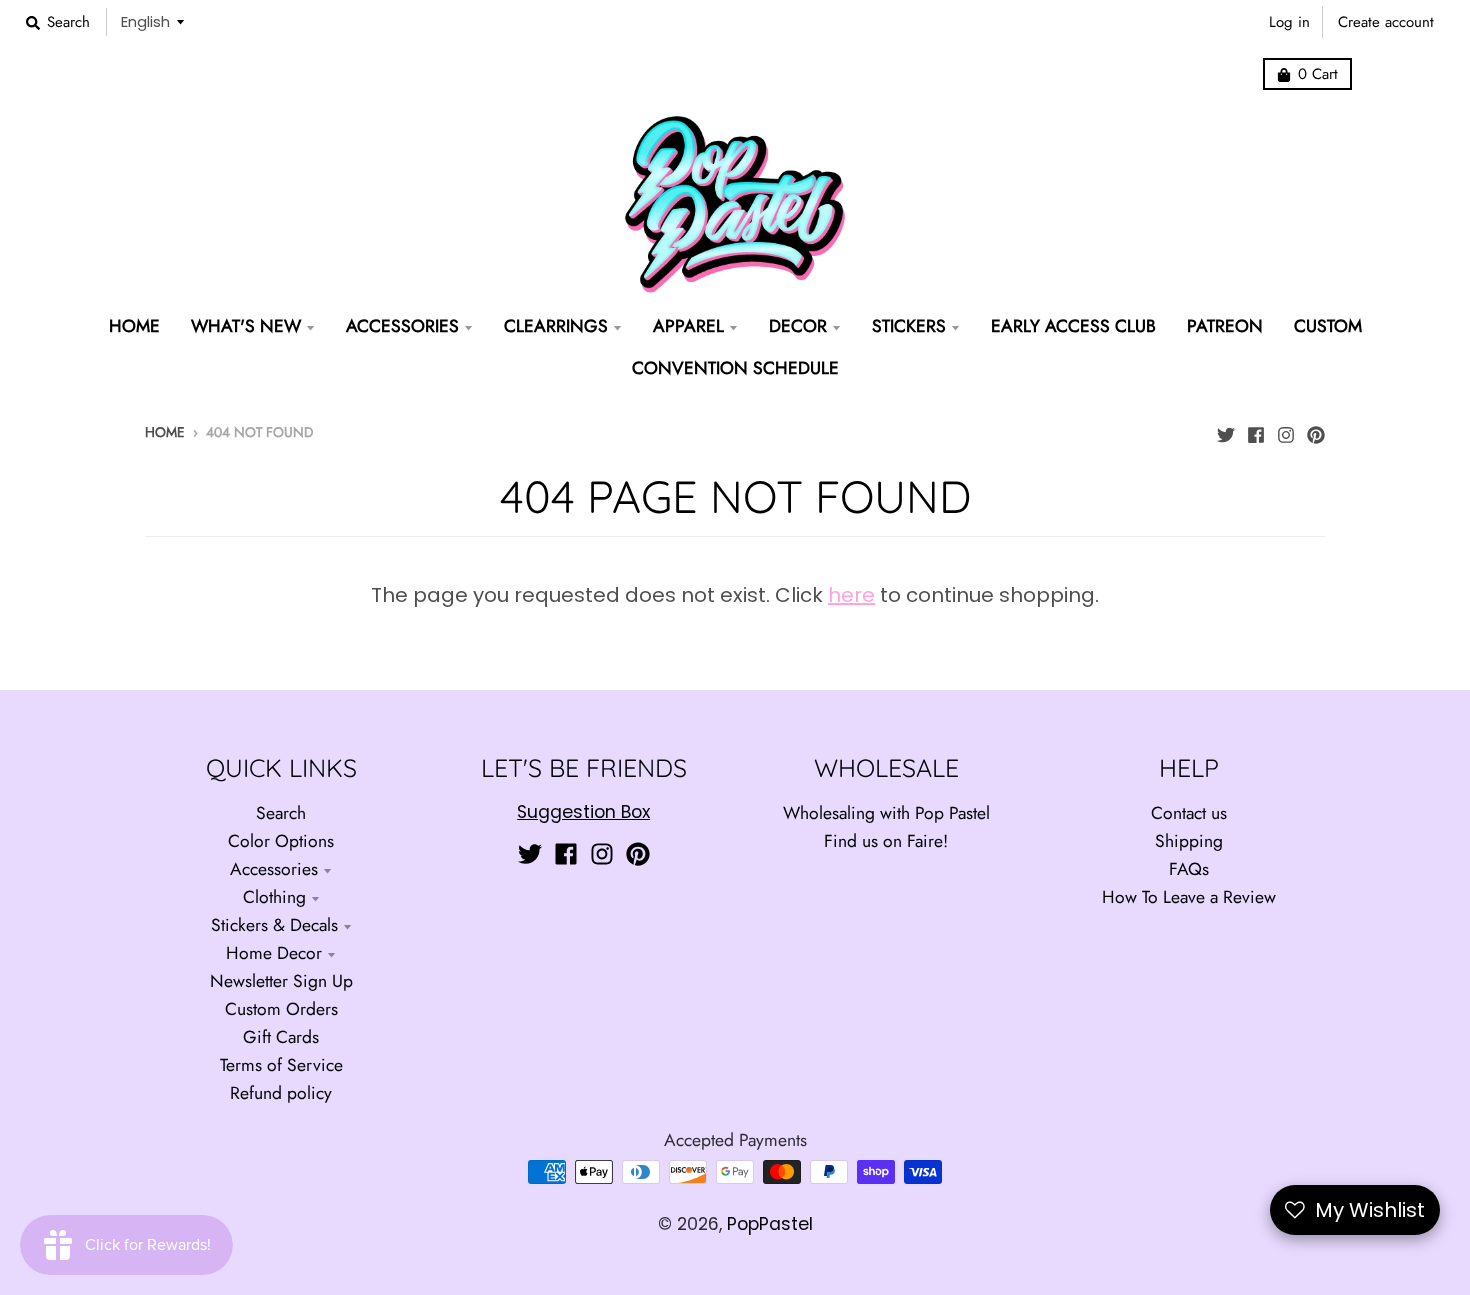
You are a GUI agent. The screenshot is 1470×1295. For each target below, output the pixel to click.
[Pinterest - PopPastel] (1316, 430)
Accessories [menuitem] (402, 326)
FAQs (1189, 869)
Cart (1318, 74)
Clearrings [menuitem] (556, 326)
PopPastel (770, 1224)
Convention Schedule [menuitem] (735, 368)
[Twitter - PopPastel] (1226, 430)
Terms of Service (281, 1065)
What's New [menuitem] (246, 326)
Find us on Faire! (886, 841)
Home (165, 432)
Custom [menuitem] (1328, 326)
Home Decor (274, 953)
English (145, 21)
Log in (1289, 22)
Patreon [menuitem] (1225, 326)
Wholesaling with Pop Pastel (886, 813)
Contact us (1189, 813)
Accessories (274, 869)
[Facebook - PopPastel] (1256, 430)
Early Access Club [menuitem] (1073, 326)
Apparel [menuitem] (688, 326)
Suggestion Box (583, 812)
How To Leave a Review (1189, 897)
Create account (1386, 22)
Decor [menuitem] (798, 326)
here (851, 595)
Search (281, 813)
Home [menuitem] (134, 326)
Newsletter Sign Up (281, 981)
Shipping (1189, 841)
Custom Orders (281, 1009)
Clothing (274, 897)
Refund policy (281, 1093)
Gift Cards (281, 1037)
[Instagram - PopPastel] (1286, 430)
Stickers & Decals (274, 925)
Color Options (281, 841)
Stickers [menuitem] (909, 326)
